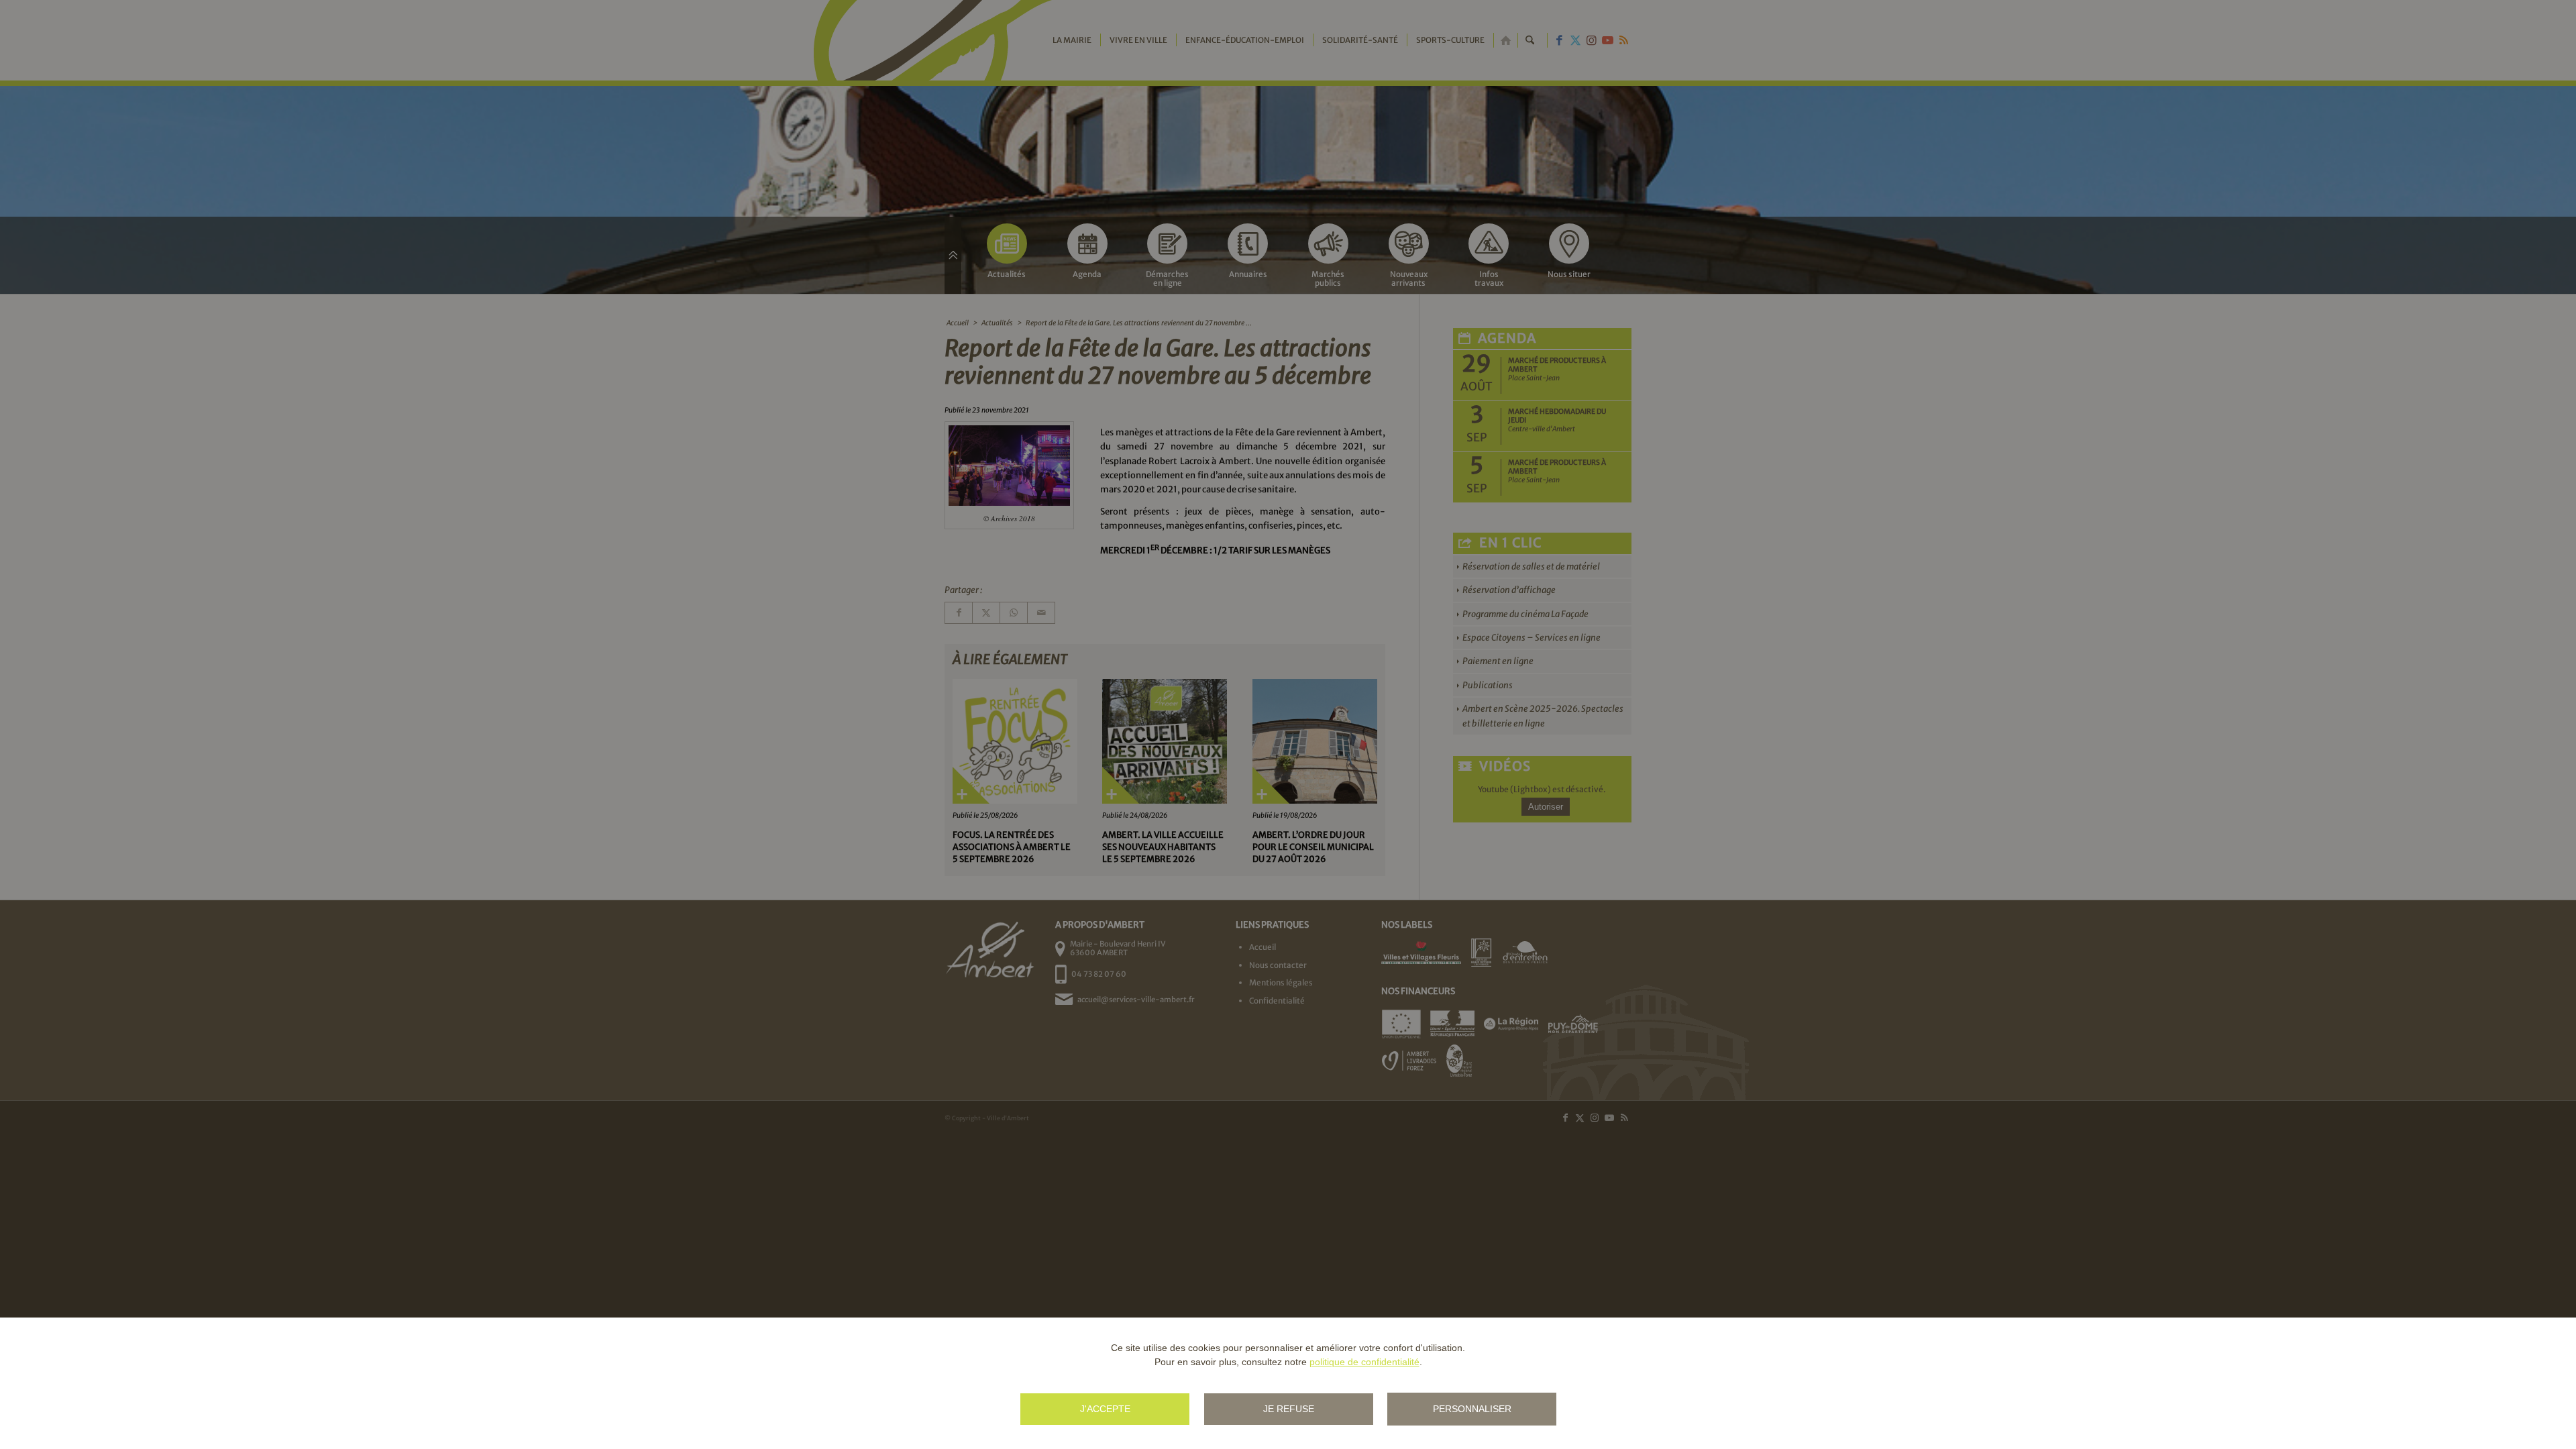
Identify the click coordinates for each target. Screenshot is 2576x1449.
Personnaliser (1472, 1409)
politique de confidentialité (1364, 1362)
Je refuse (1289, 1409)
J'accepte (1105, 1409)
